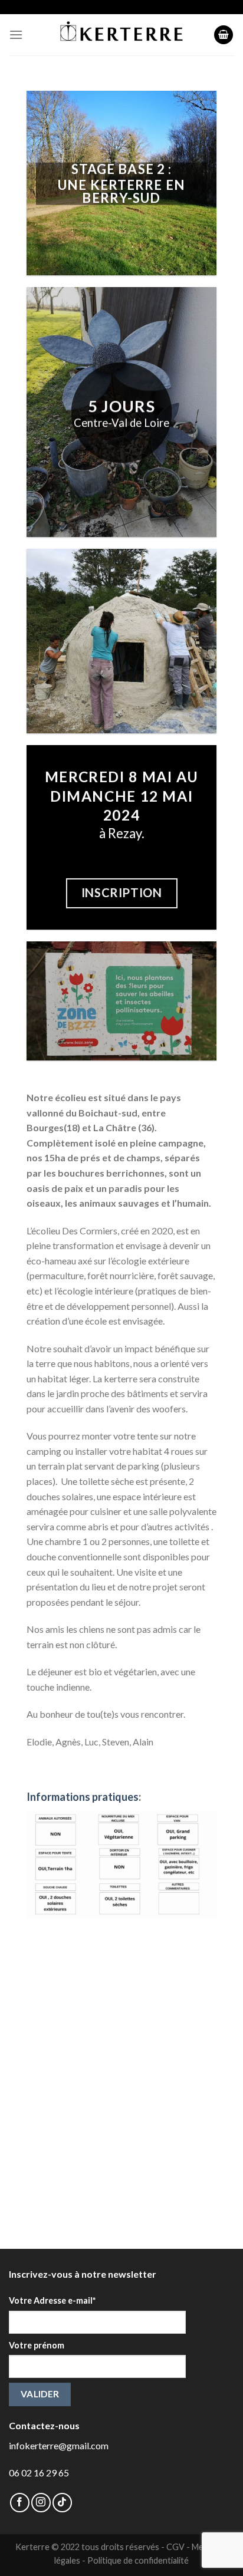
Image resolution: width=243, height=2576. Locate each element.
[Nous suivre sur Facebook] (20, 2503)
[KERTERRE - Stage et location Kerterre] (122, 35)
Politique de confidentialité (138, 2560)
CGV (175, 2547)
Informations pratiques (83, 1797)
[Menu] (16, 34)
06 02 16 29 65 (39, 2473)
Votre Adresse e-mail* (52, 2300)
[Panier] (224, 35)
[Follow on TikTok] (62, 2503)
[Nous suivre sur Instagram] (41, 2503)
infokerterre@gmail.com (59, 2445)
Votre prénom (37, 2345)
